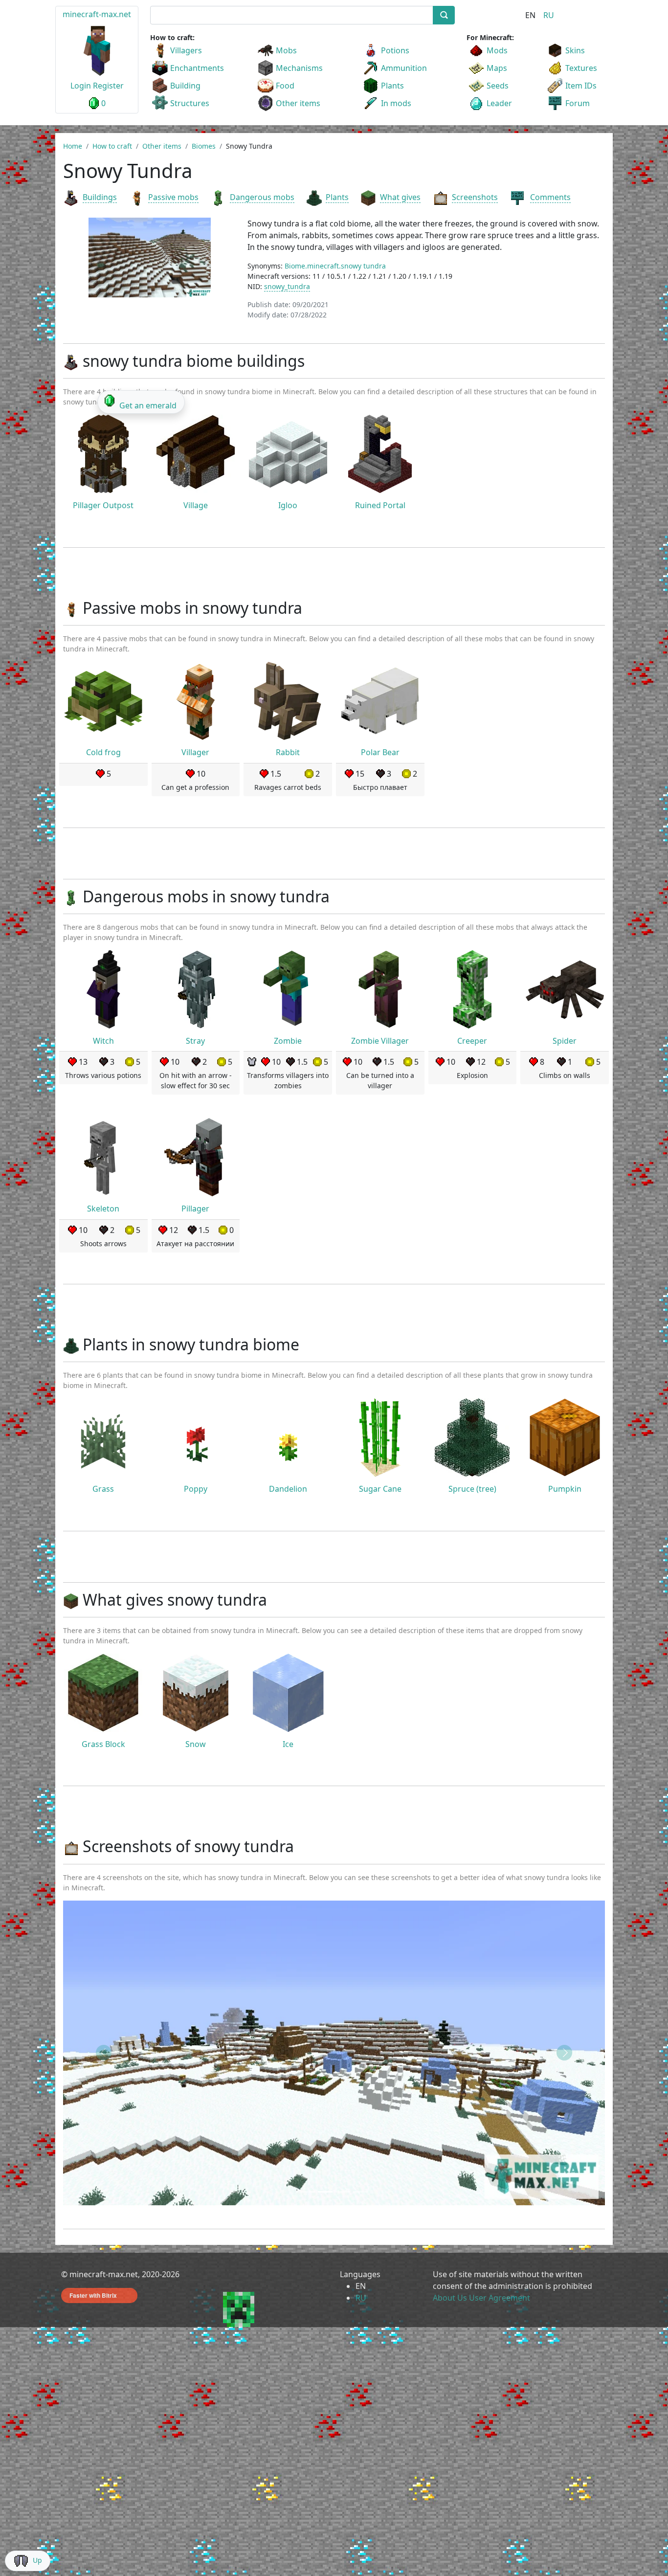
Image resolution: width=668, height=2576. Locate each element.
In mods (396, 103)
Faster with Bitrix (93, 2295)
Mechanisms (299, 68)
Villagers (186, 50)
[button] (104, 2053)
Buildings (100, 197)
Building (185, 86)
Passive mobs (173, 197)
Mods (497, 50)
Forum (578, 103)
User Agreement (500, 2298)
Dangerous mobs (262, 197)
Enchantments (197, 68)
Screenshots (475, 197)
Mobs (286, 50)
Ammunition (404, 68)
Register (108, 86)
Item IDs (581, 86)
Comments (550, 197)
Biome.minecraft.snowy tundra (335, 266)
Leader (499, 103)
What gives (400, 197)
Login (81, 86)
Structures (190, 103)
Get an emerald (148, 405)
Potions (395, 50)
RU (549, 15)
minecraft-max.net (97, 14)
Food (285, 86)
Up (37, 2560)
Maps (497, 68)
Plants (392, 86)
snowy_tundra (287, 286)
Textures (581, 68)
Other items (298, 103)
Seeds (498, 86)
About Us (450, 2298)
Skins (575, 50)
